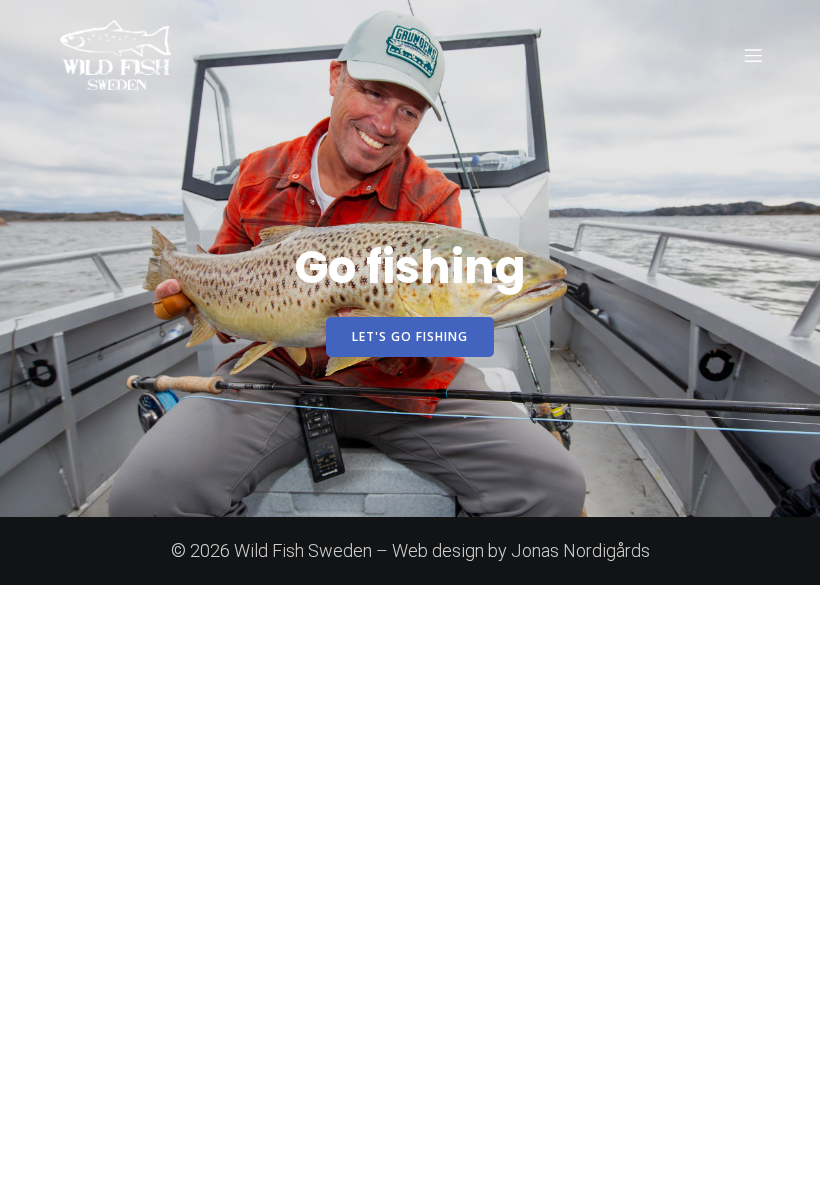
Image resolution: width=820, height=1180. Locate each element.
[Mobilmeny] (753, 55)
